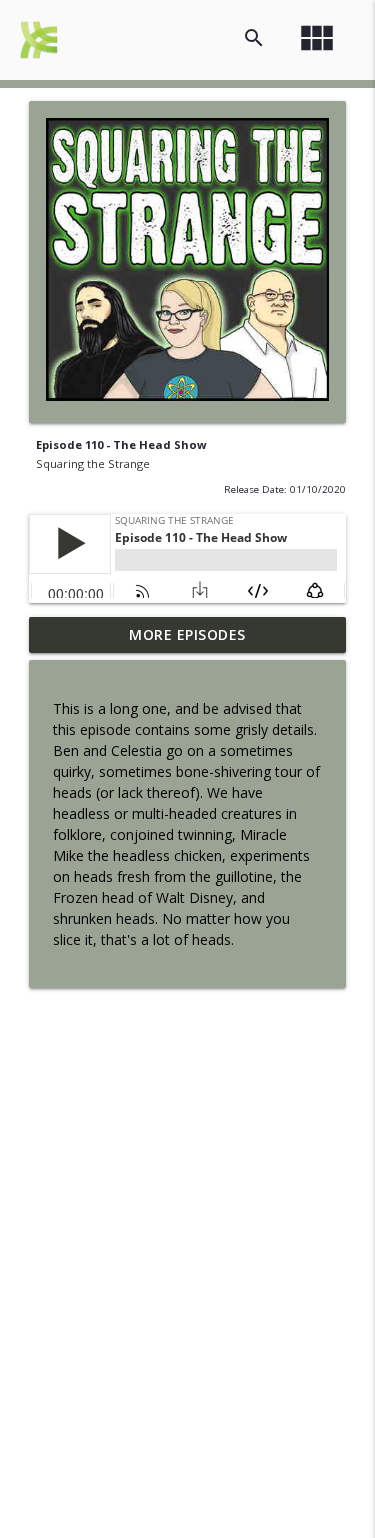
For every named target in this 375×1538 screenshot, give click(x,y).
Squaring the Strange (93, 463)
